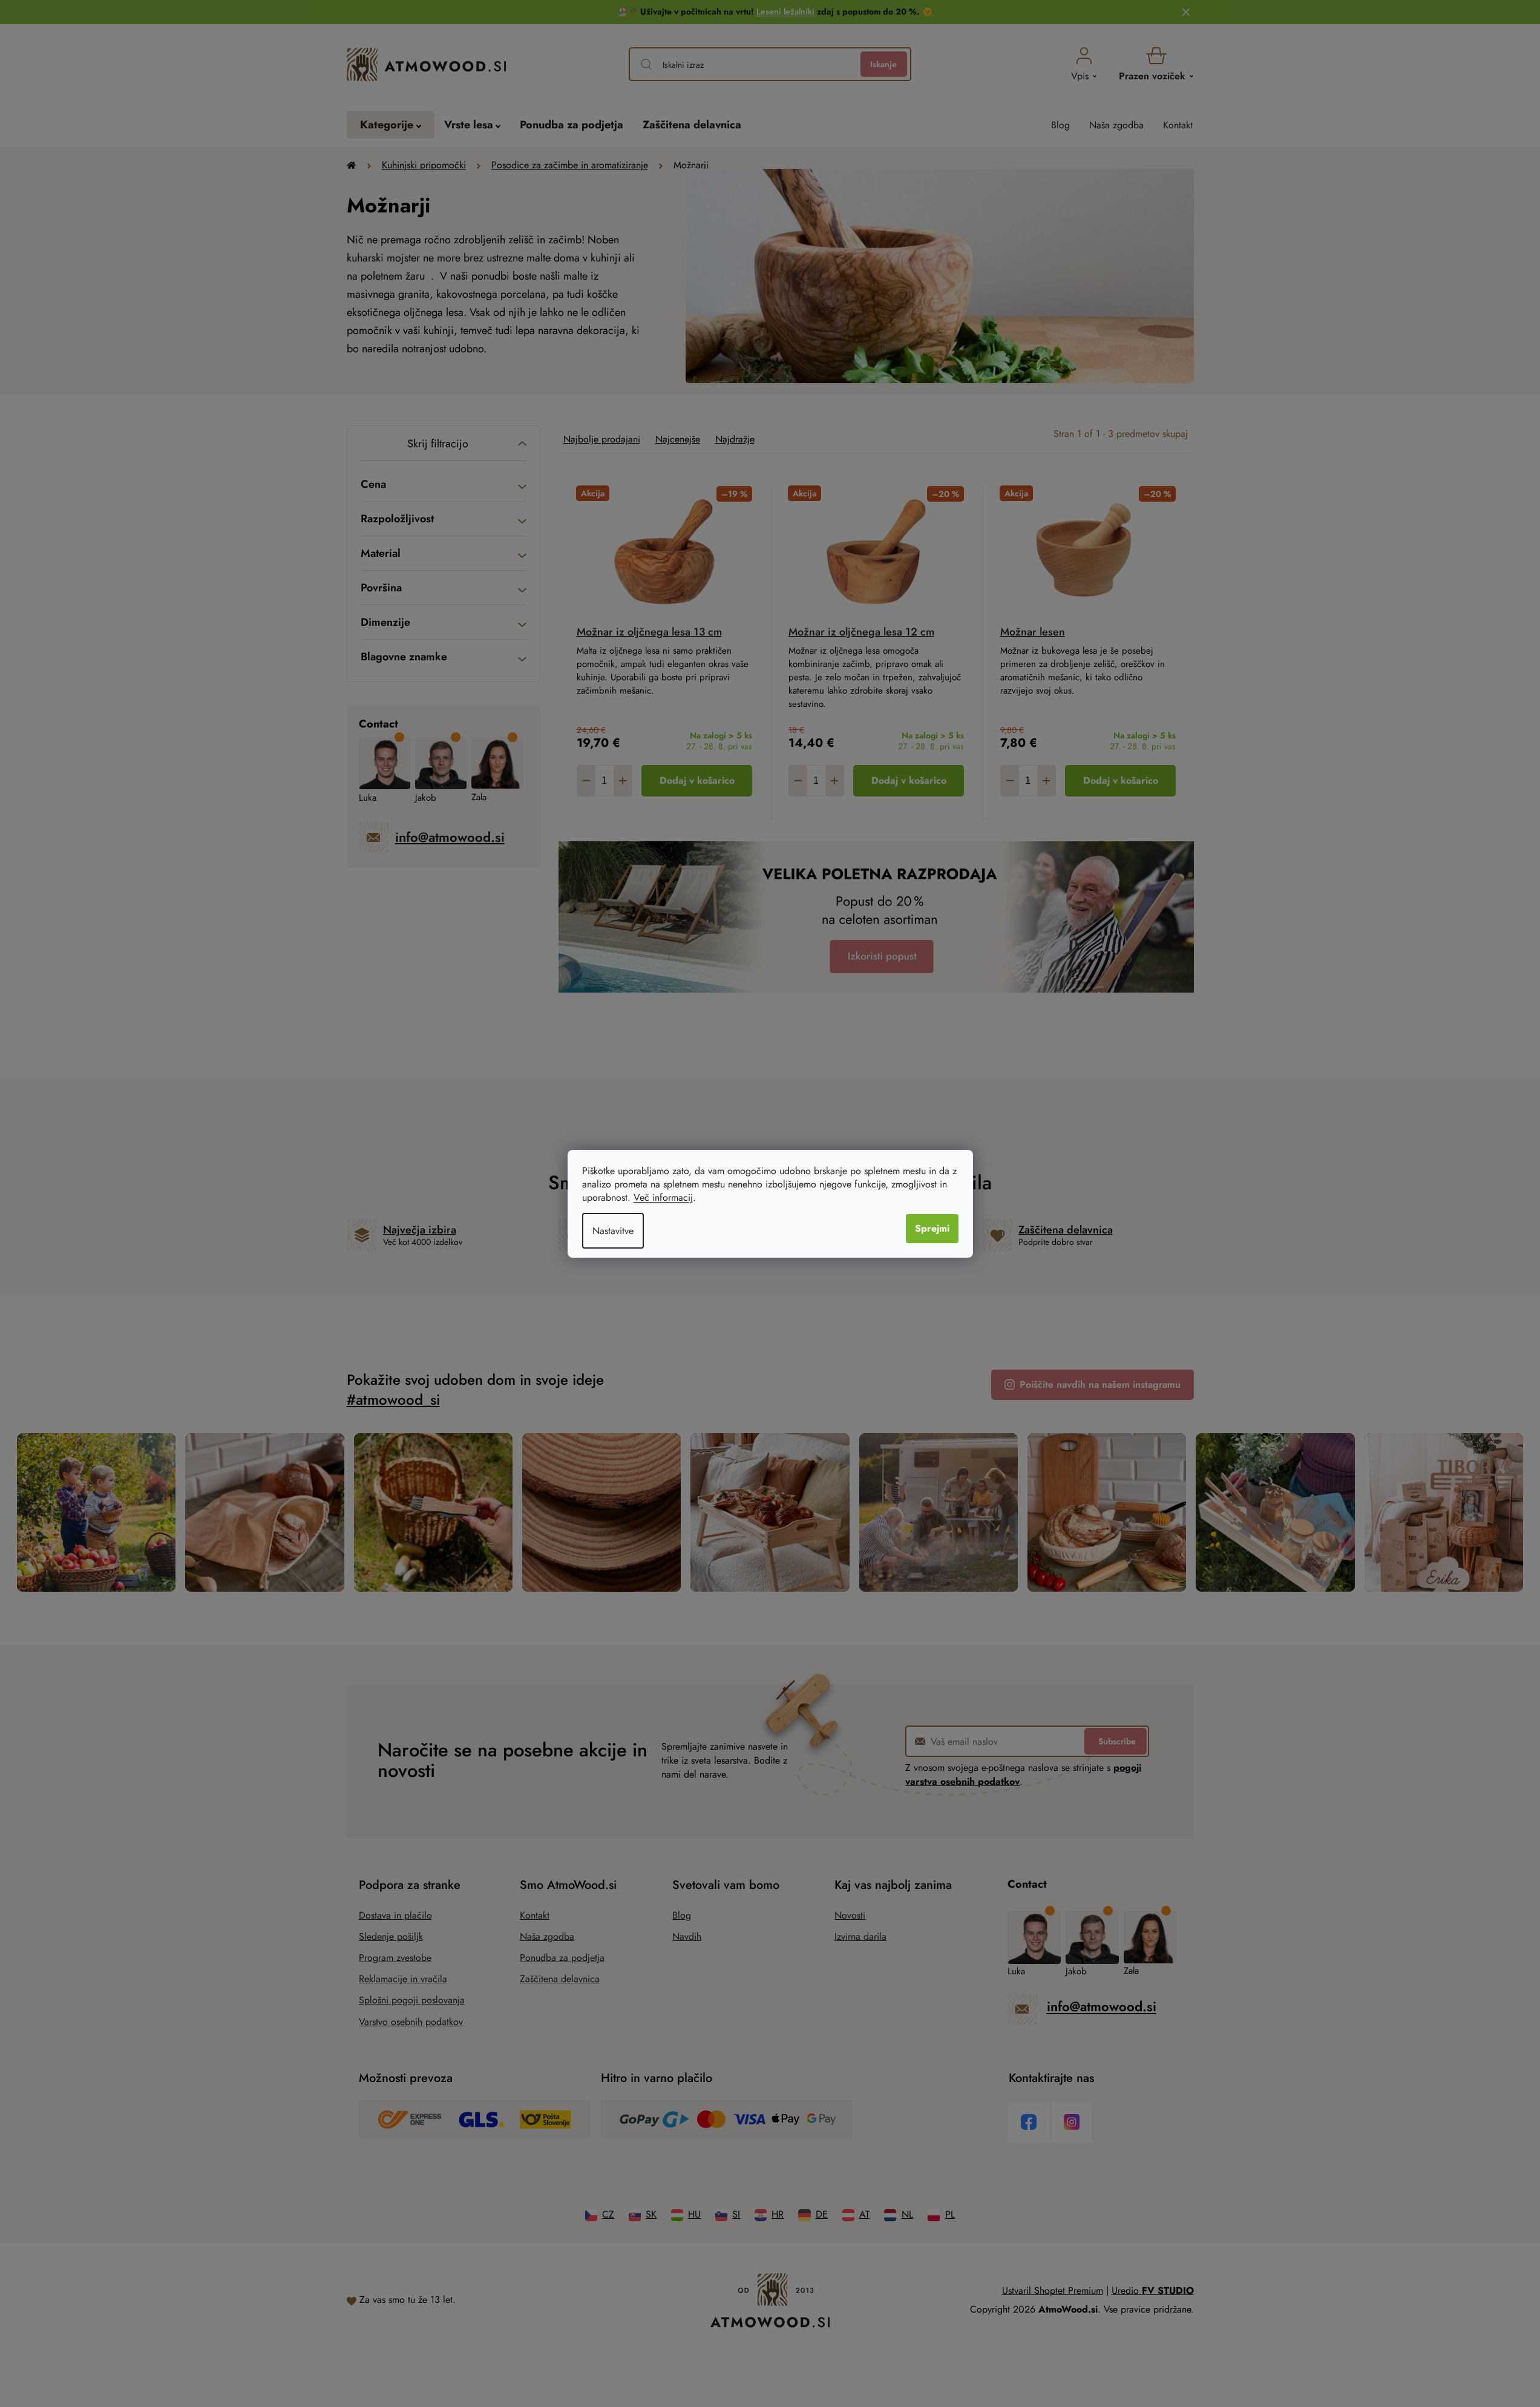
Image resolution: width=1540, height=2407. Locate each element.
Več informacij (663, 1197)
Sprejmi (932, 1228)
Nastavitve (613, 1231)
